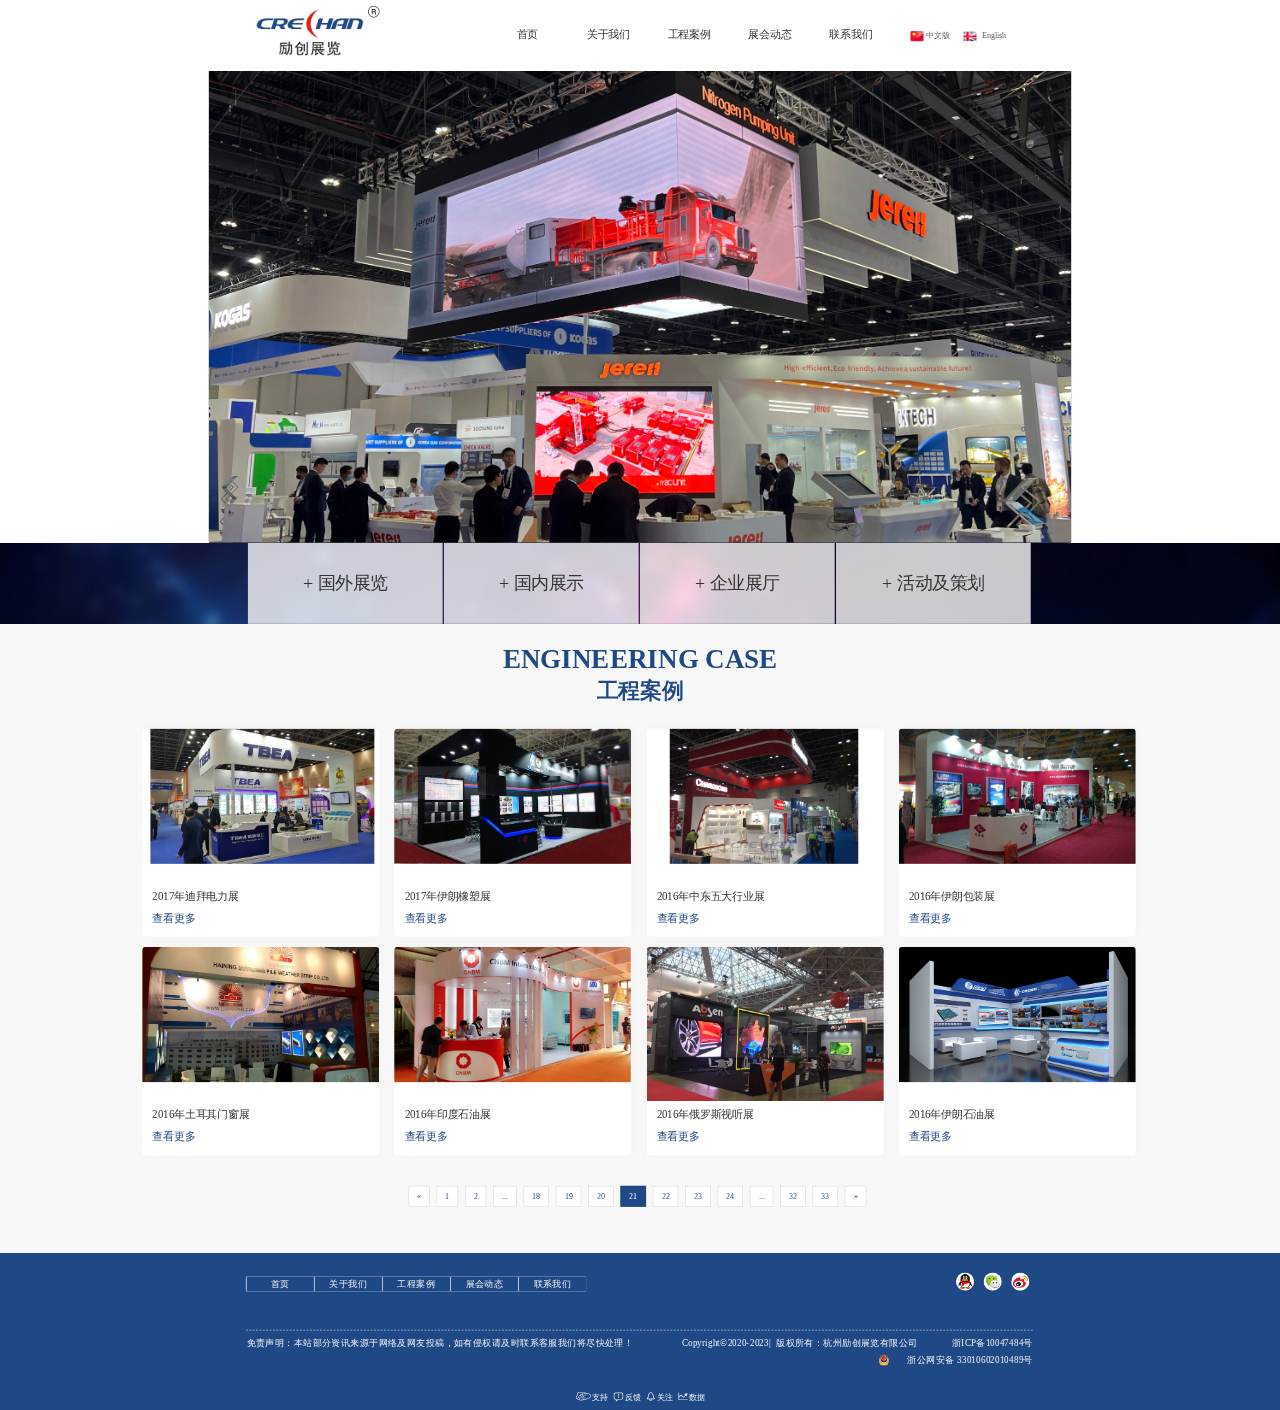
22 (666, 1195)
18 (536, 1195)
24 (730, 1195)
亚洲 (541, 698)
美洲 (645, 698)
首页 (528, 33)
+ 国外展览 (345, 583)
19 (569, 1195)
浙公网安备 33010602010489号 (969, 1360)
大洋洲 (753, 698)
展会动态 (769, 33)
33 (825, 1195)
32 (793, 1195)
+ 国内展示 (541, 583)
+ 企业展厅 (737, 583)
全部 (489, 698)
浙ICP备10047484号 (992, 1343)
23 (698, 1195)
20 (601, 1195)
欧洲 (593, 698)
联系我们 (850, 33)
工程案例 (689, 33)
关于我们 (608, 33)
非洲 (696, 698)
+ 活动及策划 (933, 583)
